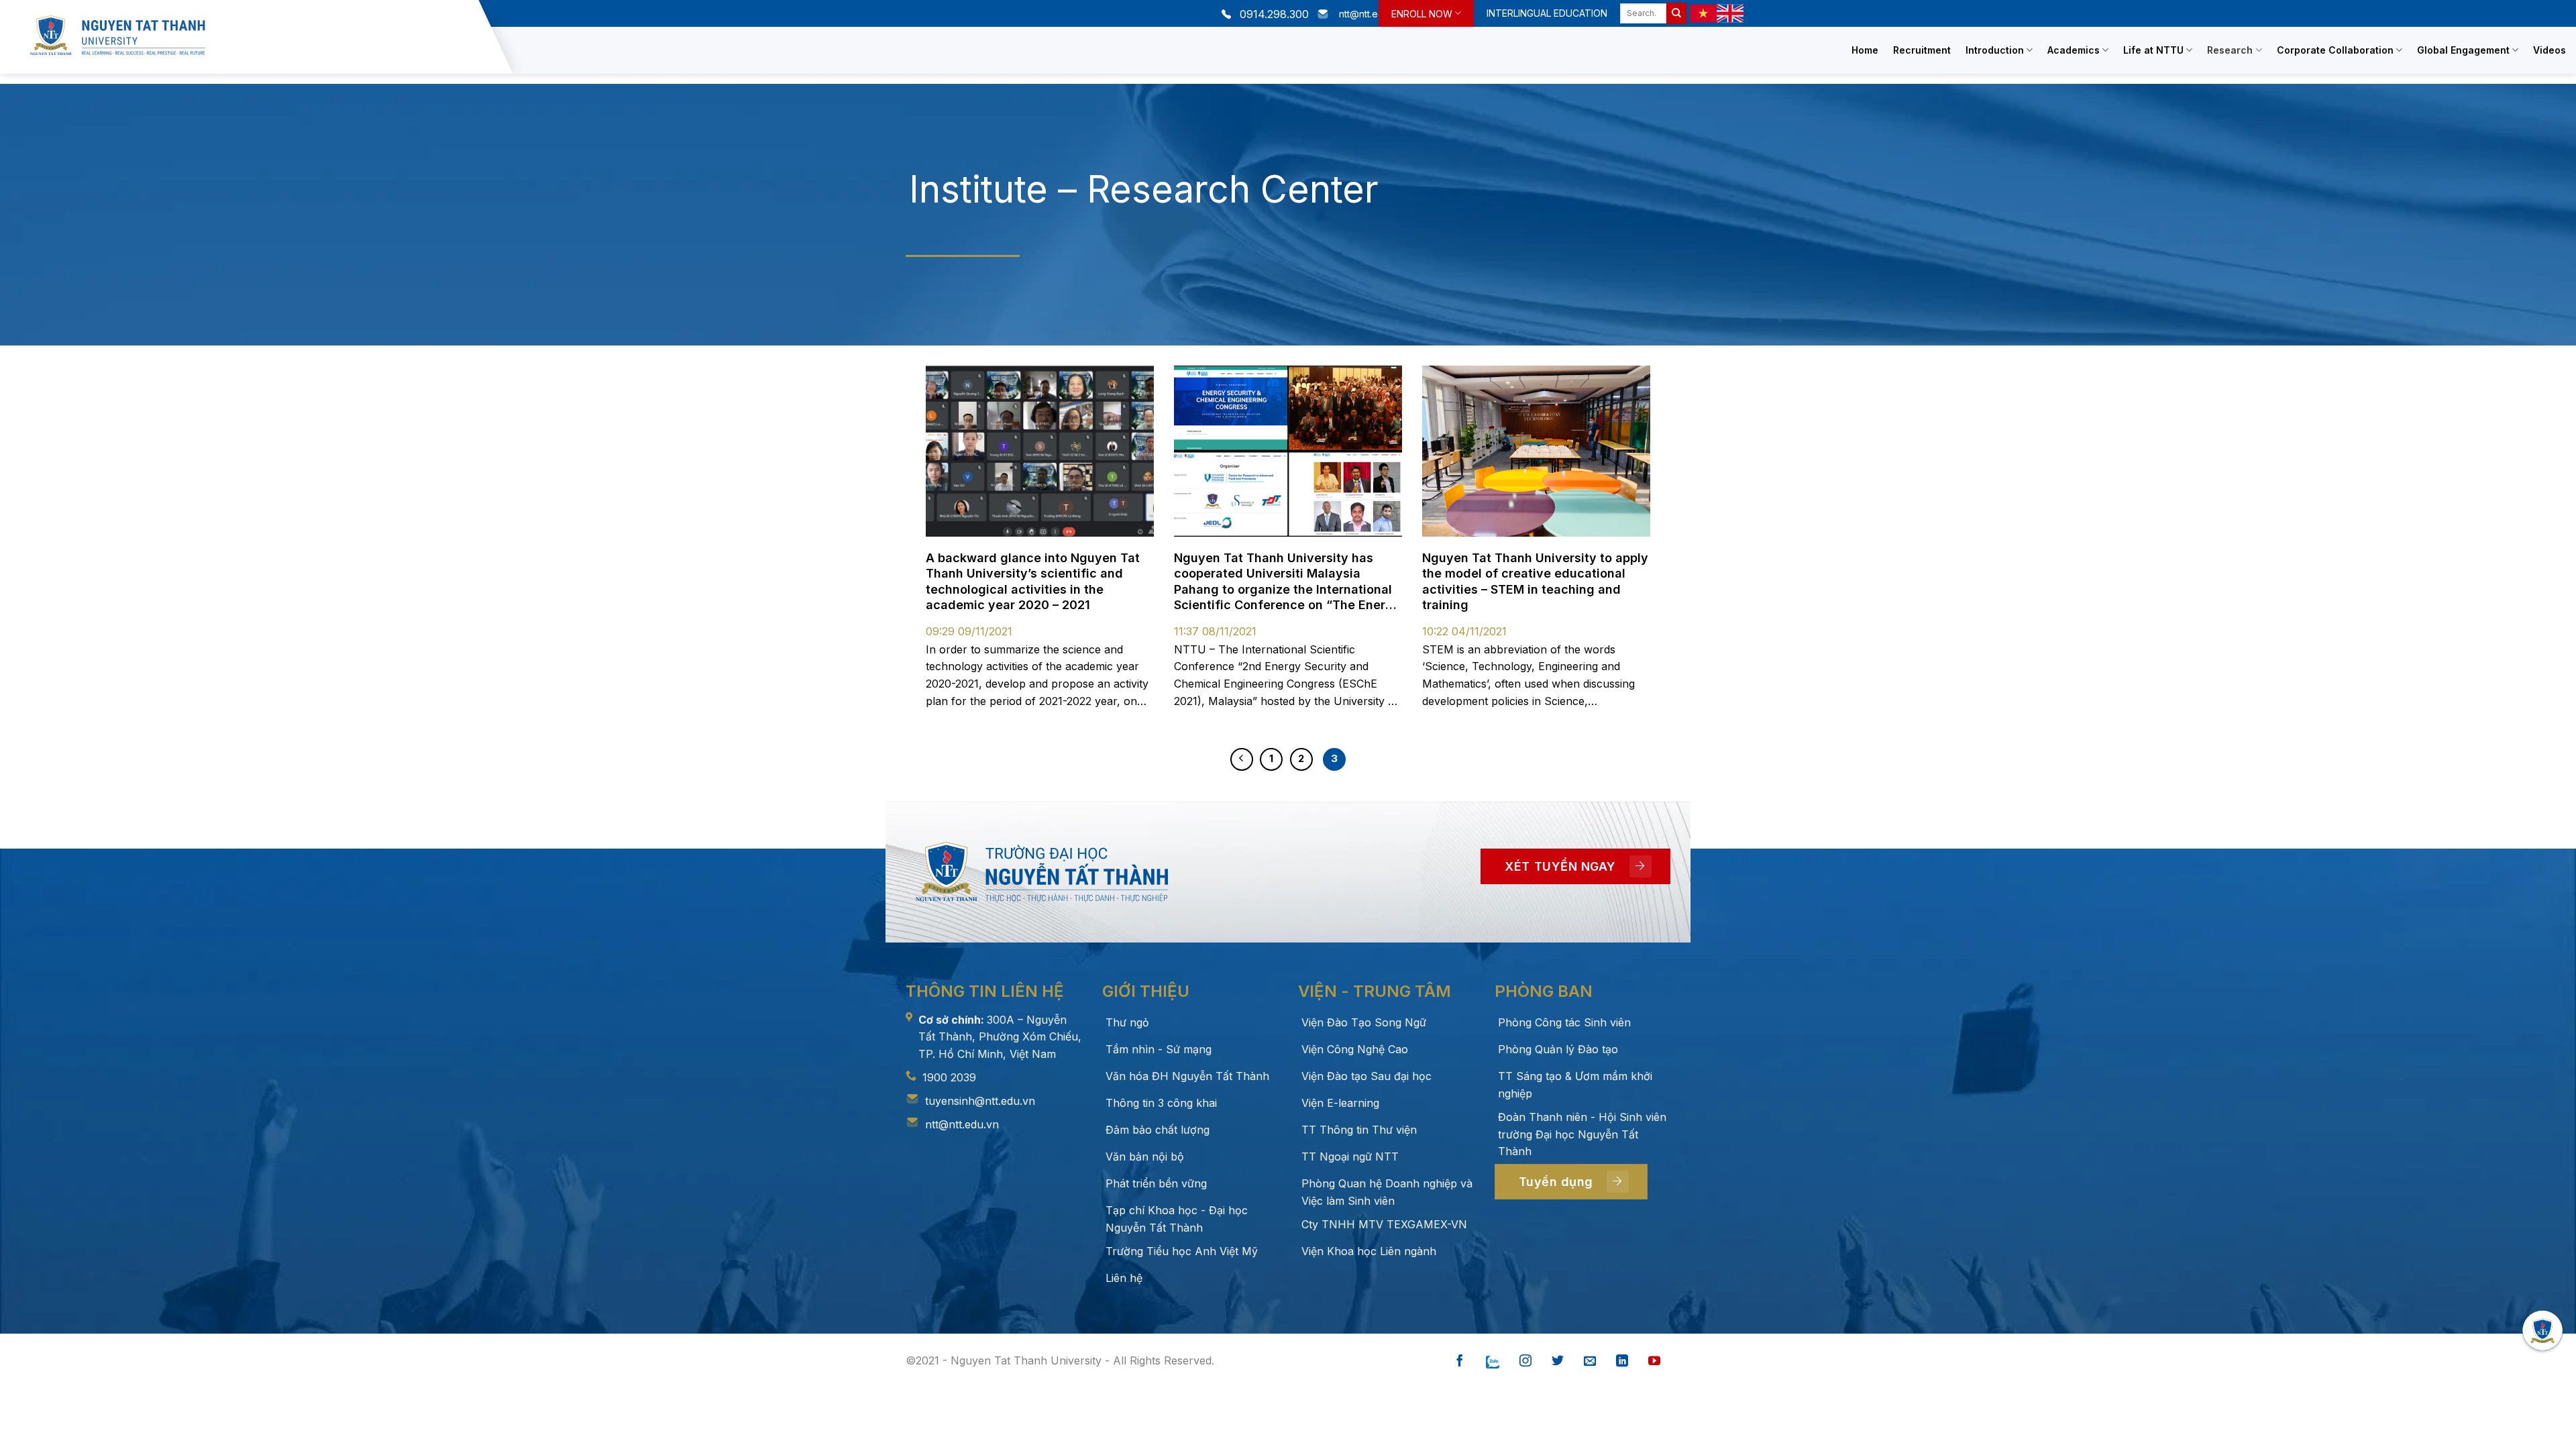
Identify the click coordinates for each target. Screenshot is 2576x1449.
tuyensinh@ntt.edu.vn (980, 1101)
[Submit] (1676, 13)
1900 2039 (949, 1077)
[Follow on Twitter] (1558, 1361)
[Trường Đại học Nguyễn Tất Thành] (251, 35)
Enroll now (1422, 14)
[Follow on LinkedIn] (1622, 1361)
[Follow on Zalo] (1493, 1361)
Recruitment (1922, 50)
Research (2230, 50)
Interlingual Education (1547, 13)
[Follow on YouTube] (1654, 1361)
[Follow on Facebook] (1460, 1361)
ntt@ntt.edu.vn (962, 1124)
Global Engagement (2463, 50)
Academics (2074, 50)
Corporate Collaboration (2335, 50)
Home (1865, 50)
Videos (2550, 50)
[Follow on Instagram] (1525, 1361)
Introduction (1995, 50)
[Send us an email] (1590, 1361)
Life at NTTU (2153, 50)
